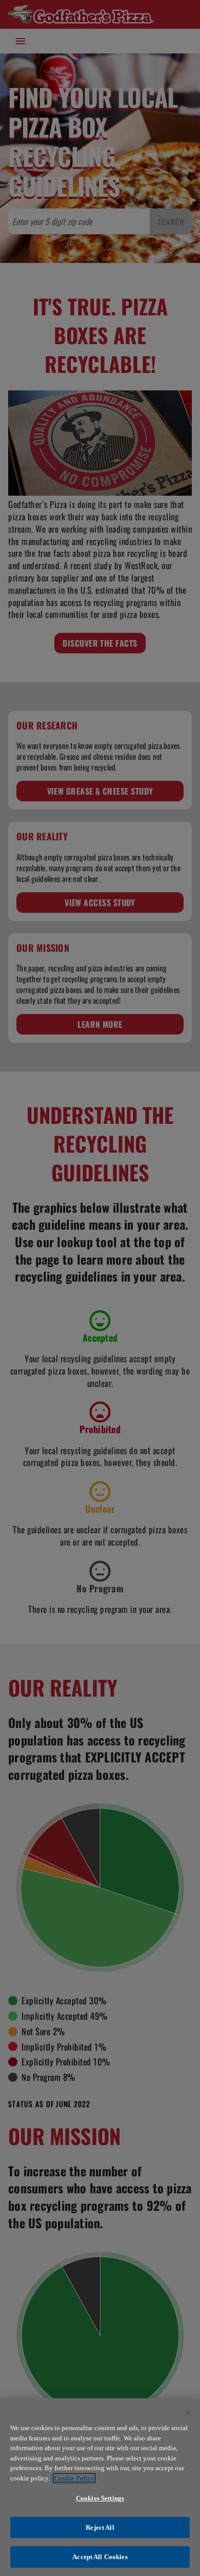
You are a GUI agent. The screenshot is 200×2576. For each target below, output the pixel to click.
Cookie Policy (74, 2478)
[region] (100, 2487)
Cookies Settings (100, 2498)
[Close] (188, 2413)
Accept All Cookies (100, 2557)
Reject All (100, 2527)
